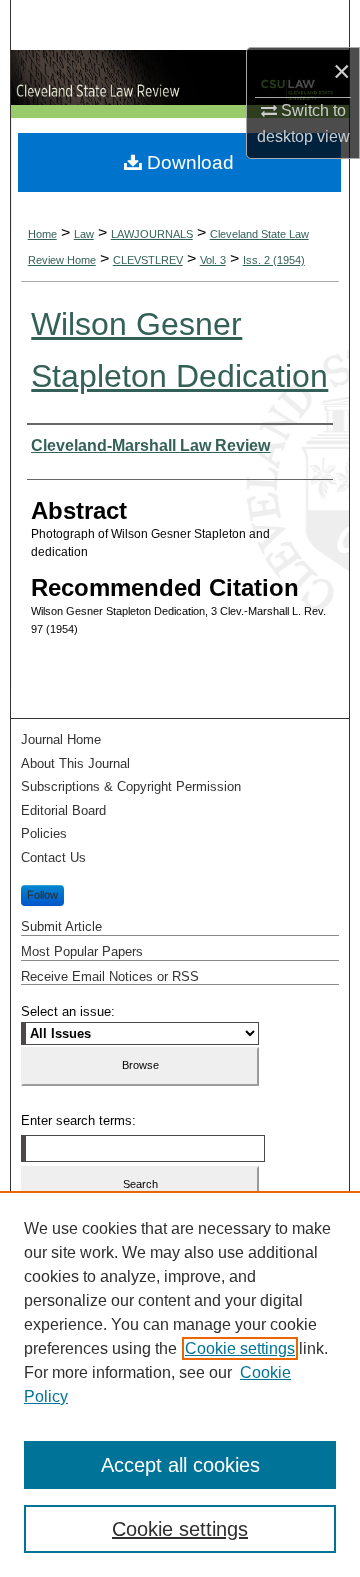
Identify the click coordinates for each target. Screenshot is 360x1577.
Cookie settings (240, 1348)
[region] (180, 1384)
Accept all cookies (180, 1465)
